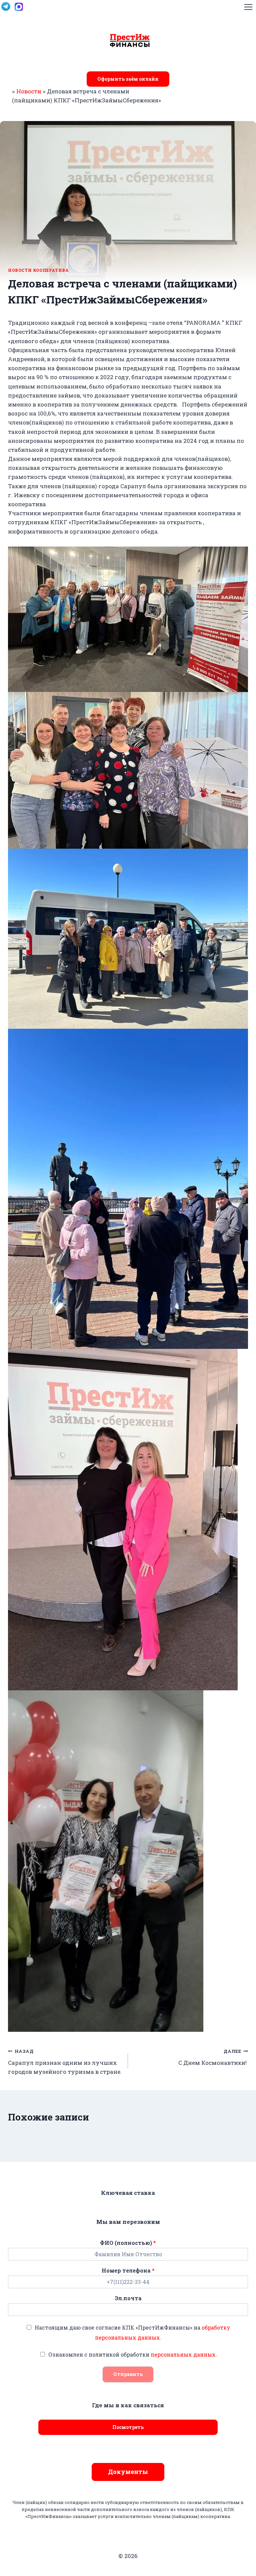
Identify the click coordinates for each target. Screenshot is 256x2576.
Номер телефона (128, 2271)
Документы (128, 2472)
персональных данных (183, 2354)
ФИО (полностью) (128, 2243)
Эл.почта (128, 2298)
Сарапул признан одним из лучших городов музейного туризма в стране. (65, 2062)
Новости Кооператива (38, 270)
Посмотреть (128, 2427)
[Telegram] (6, 7)
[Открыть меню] (248, 7)
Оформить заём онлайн (128, 79)
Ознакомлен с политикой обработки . (133, 2354)
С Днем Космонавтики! (213, 2057)
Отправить (128, 2374)
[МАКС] (19, 7)
